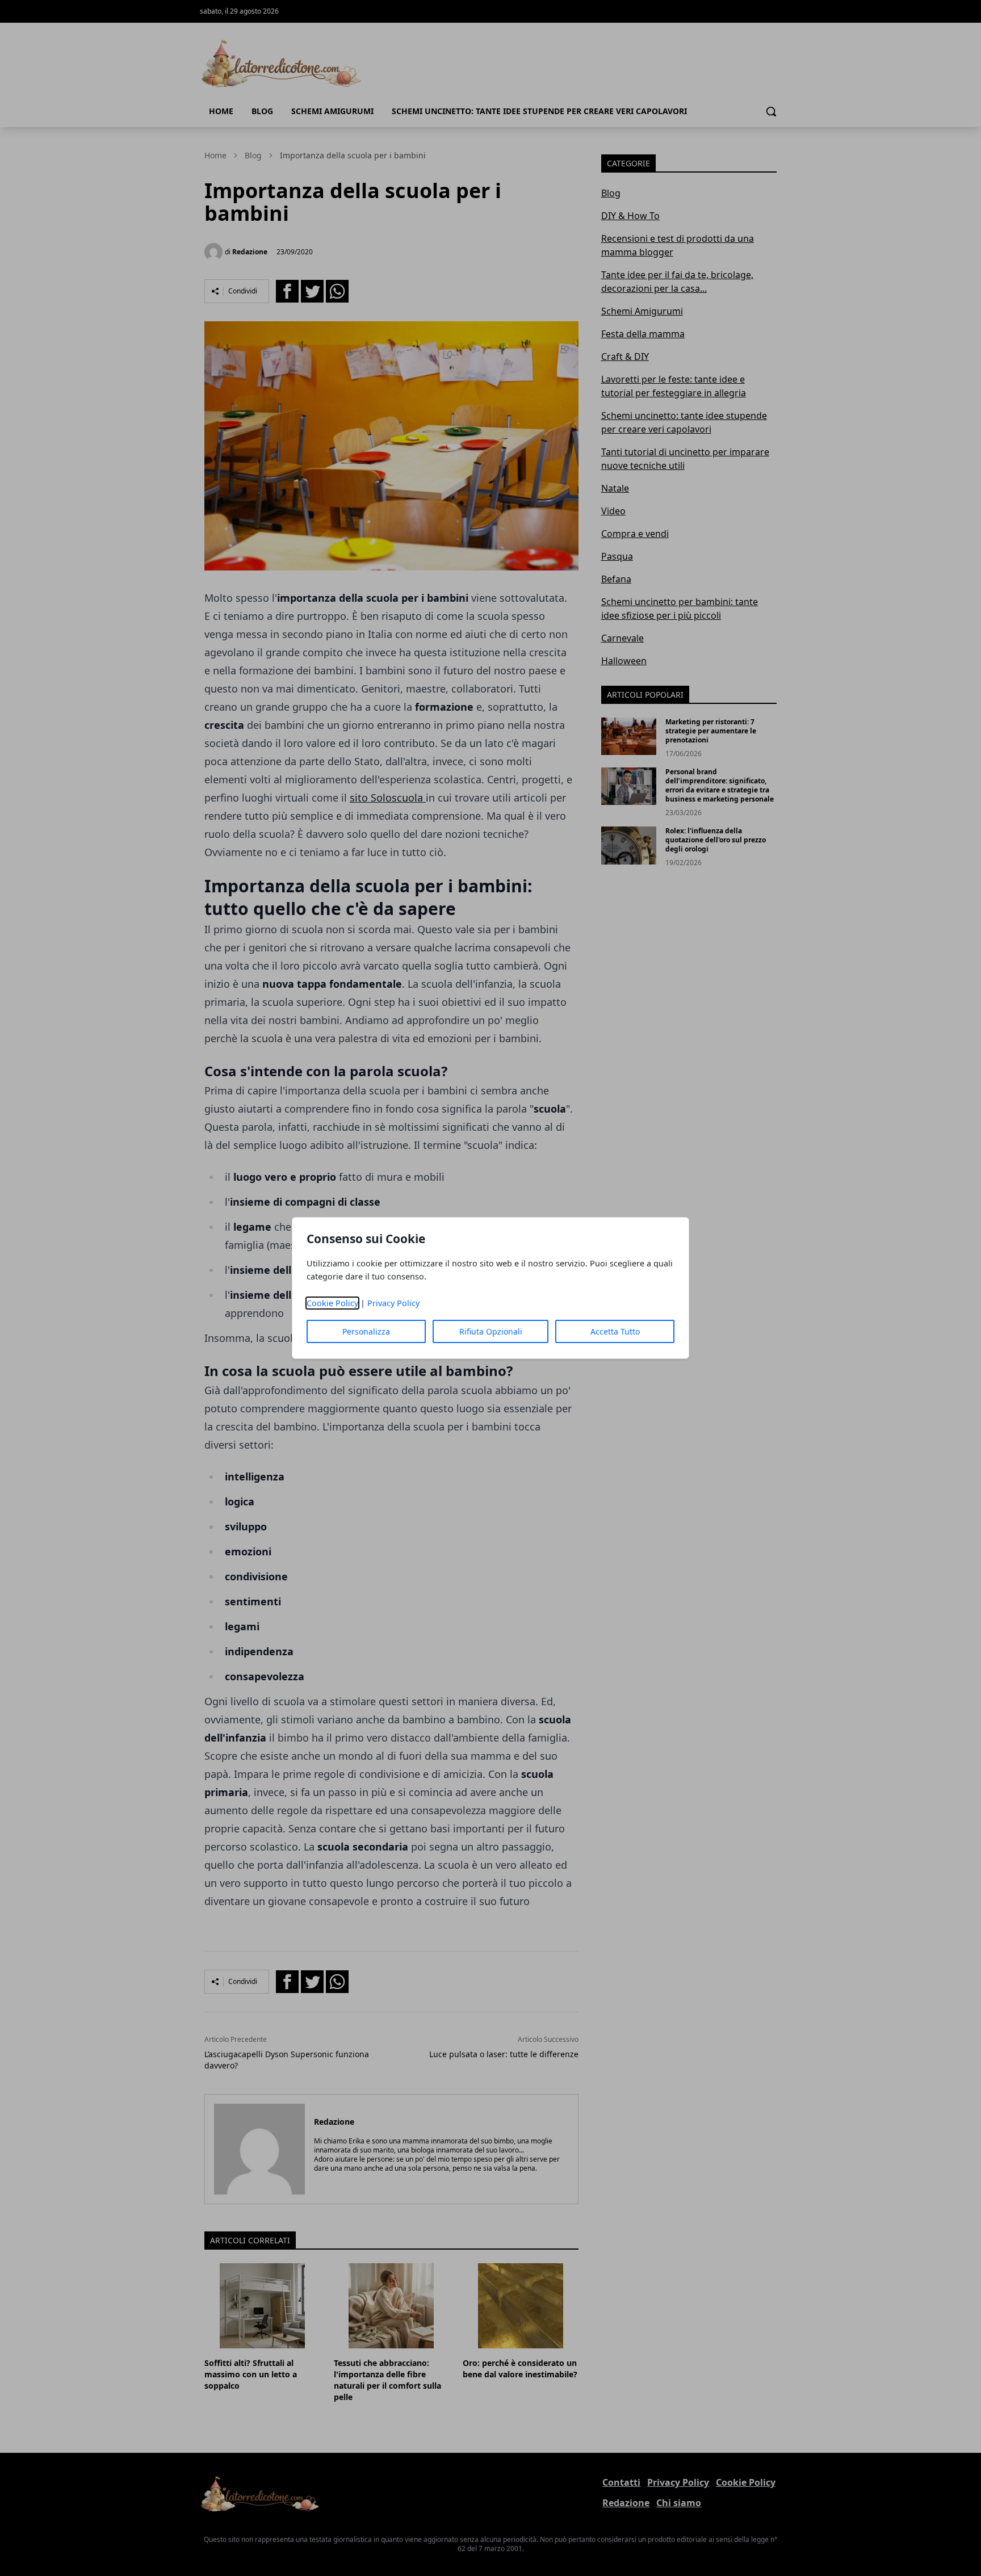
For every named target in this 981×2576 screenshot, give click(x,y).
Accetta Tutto (615, 1331)
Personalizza (366, 1331)
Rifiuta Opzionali (491, 1331)
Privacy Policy (393, 1303)
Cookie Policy (332, 1303)
